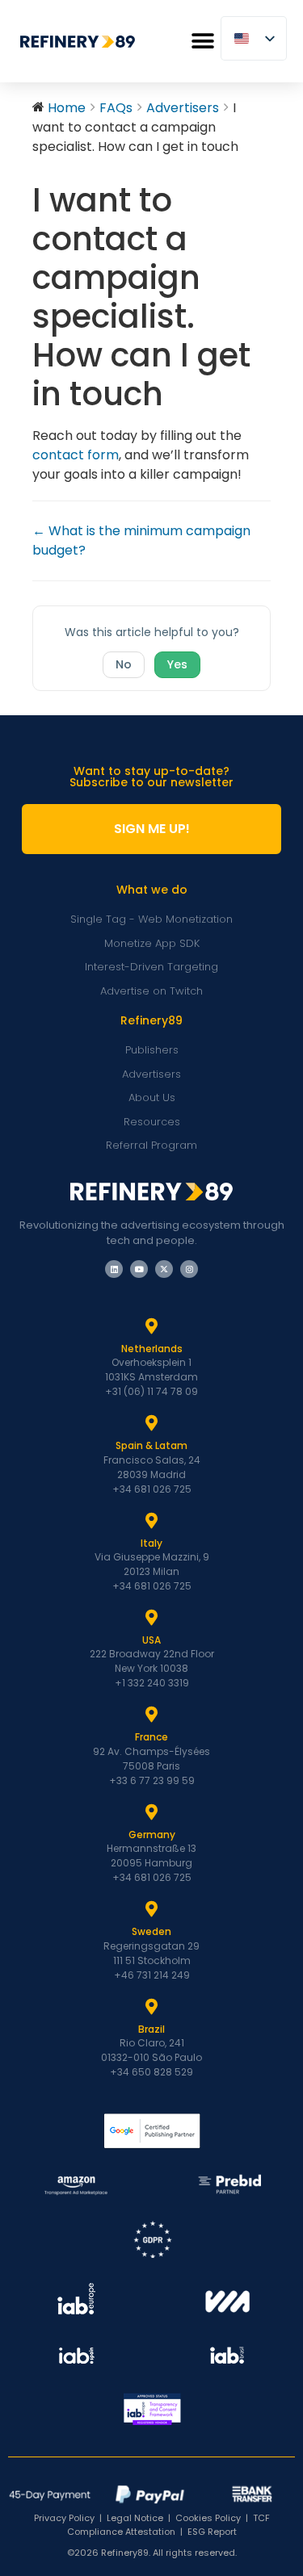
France (151, 1737)
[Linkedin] (114, 1269)
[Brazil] (152, 2007)
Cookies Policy (208, 2518)
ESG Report (212, 2532)
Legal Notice (135, 2518)
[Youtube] (139, 1269)
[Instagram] (189, 1269)
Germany (152, 1835)
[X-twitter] (164, 1269)
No (124, 664)
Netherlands (152, 1349)
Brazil (151, 2029)
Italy (151, 1543)
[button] (202, 42)
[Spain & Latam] (152, 1423)
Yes (177, 664)
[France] (152, 1715)
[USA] (152, 1618)
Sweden (151, 1931)
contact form (76, 455)
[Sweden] (152, 1909)
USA (151, 1640)
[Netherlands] (152, 1326)
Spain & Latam (151, 1445)
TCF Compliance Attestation (168, 2525)
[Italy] (152, 1521)
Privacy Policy (64, 2518)
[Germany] (152, 1812)
